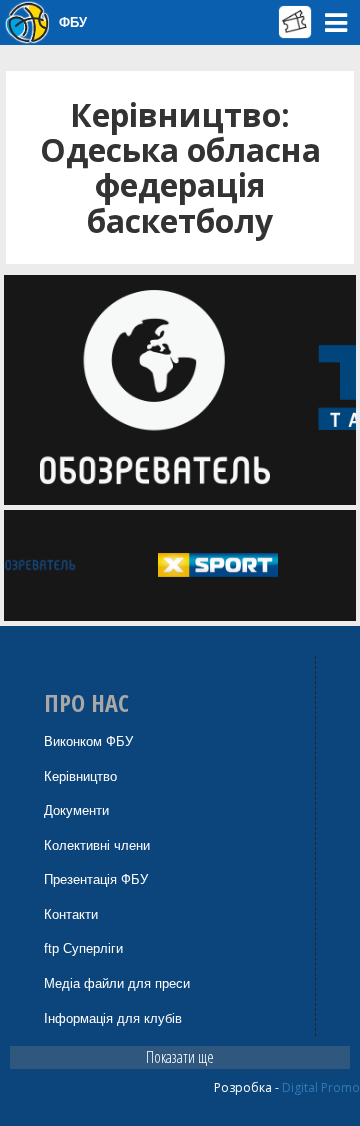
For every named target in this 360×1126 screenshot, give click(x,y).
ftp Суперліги (83, 948)
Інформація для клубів (113, 1018)
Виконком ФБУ (88, 741)
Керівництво (80, 776)
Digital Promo (321, 1087)
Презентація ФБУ (96, 879)
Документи (76, 810)
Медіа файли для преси (117, 983)
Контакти (71, 914)
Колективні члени (97, 845)
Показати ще (180, 1057)
